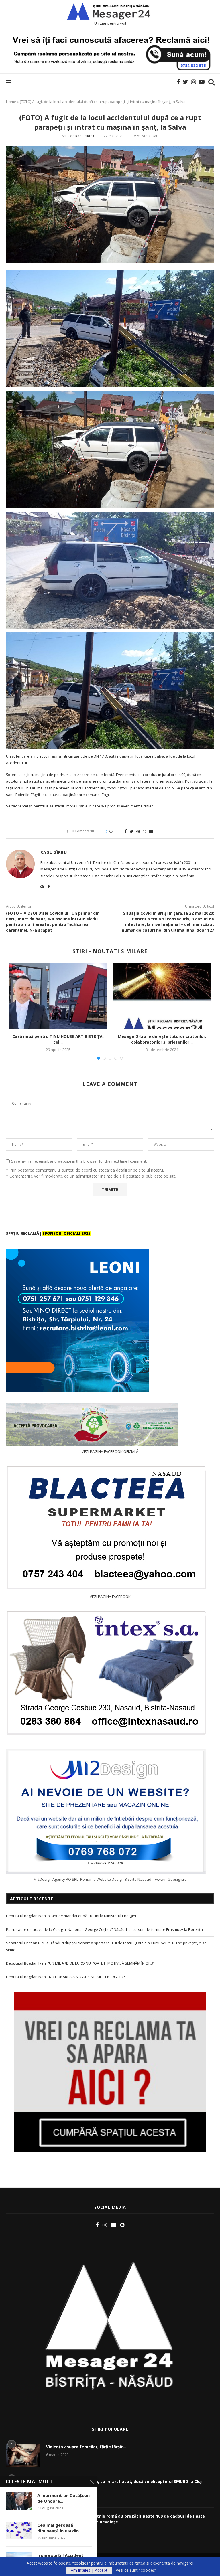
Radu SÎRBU (85, 136)
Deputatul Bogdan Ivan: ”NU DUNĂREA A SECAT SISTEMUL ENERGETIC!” (66, 1977)
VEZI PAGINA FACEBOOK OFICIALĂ (110, 1451)
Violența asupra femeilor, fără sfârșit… (86, 2447)
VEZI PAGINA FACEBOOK (110, 1597)
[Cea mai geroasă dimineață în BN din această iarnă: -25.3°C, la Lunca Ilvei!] (19, 2531)
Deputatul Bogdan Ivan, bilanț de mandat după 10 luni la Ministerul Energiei (71, 1916)
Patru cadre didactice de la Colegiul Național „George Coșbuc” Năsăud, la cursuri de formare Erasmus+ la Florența (104, 1929)
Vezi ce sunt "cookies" (136, 2570)
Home (11, 102)
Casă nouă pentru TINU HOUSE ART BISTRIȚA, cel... (58, 1039)
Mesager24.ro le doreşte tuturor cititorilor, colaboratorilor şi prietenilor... (162, 1039)
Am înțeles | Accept (89, 2570)
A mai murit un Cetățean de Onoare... (63, 2498)
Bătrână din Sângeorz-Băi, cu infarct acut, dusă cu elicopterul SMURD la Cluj (124, 2481)
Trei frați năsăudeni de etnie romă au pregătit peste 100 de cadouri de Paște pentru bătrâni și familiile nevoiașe (125, 2519)
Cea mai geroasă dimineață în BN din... (60, 2528)
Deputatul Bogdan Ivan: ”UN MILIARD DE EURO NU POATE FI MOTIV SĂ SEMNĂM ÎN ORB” (80, 1963)
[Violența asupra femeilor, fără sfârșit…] (23, 2456)
